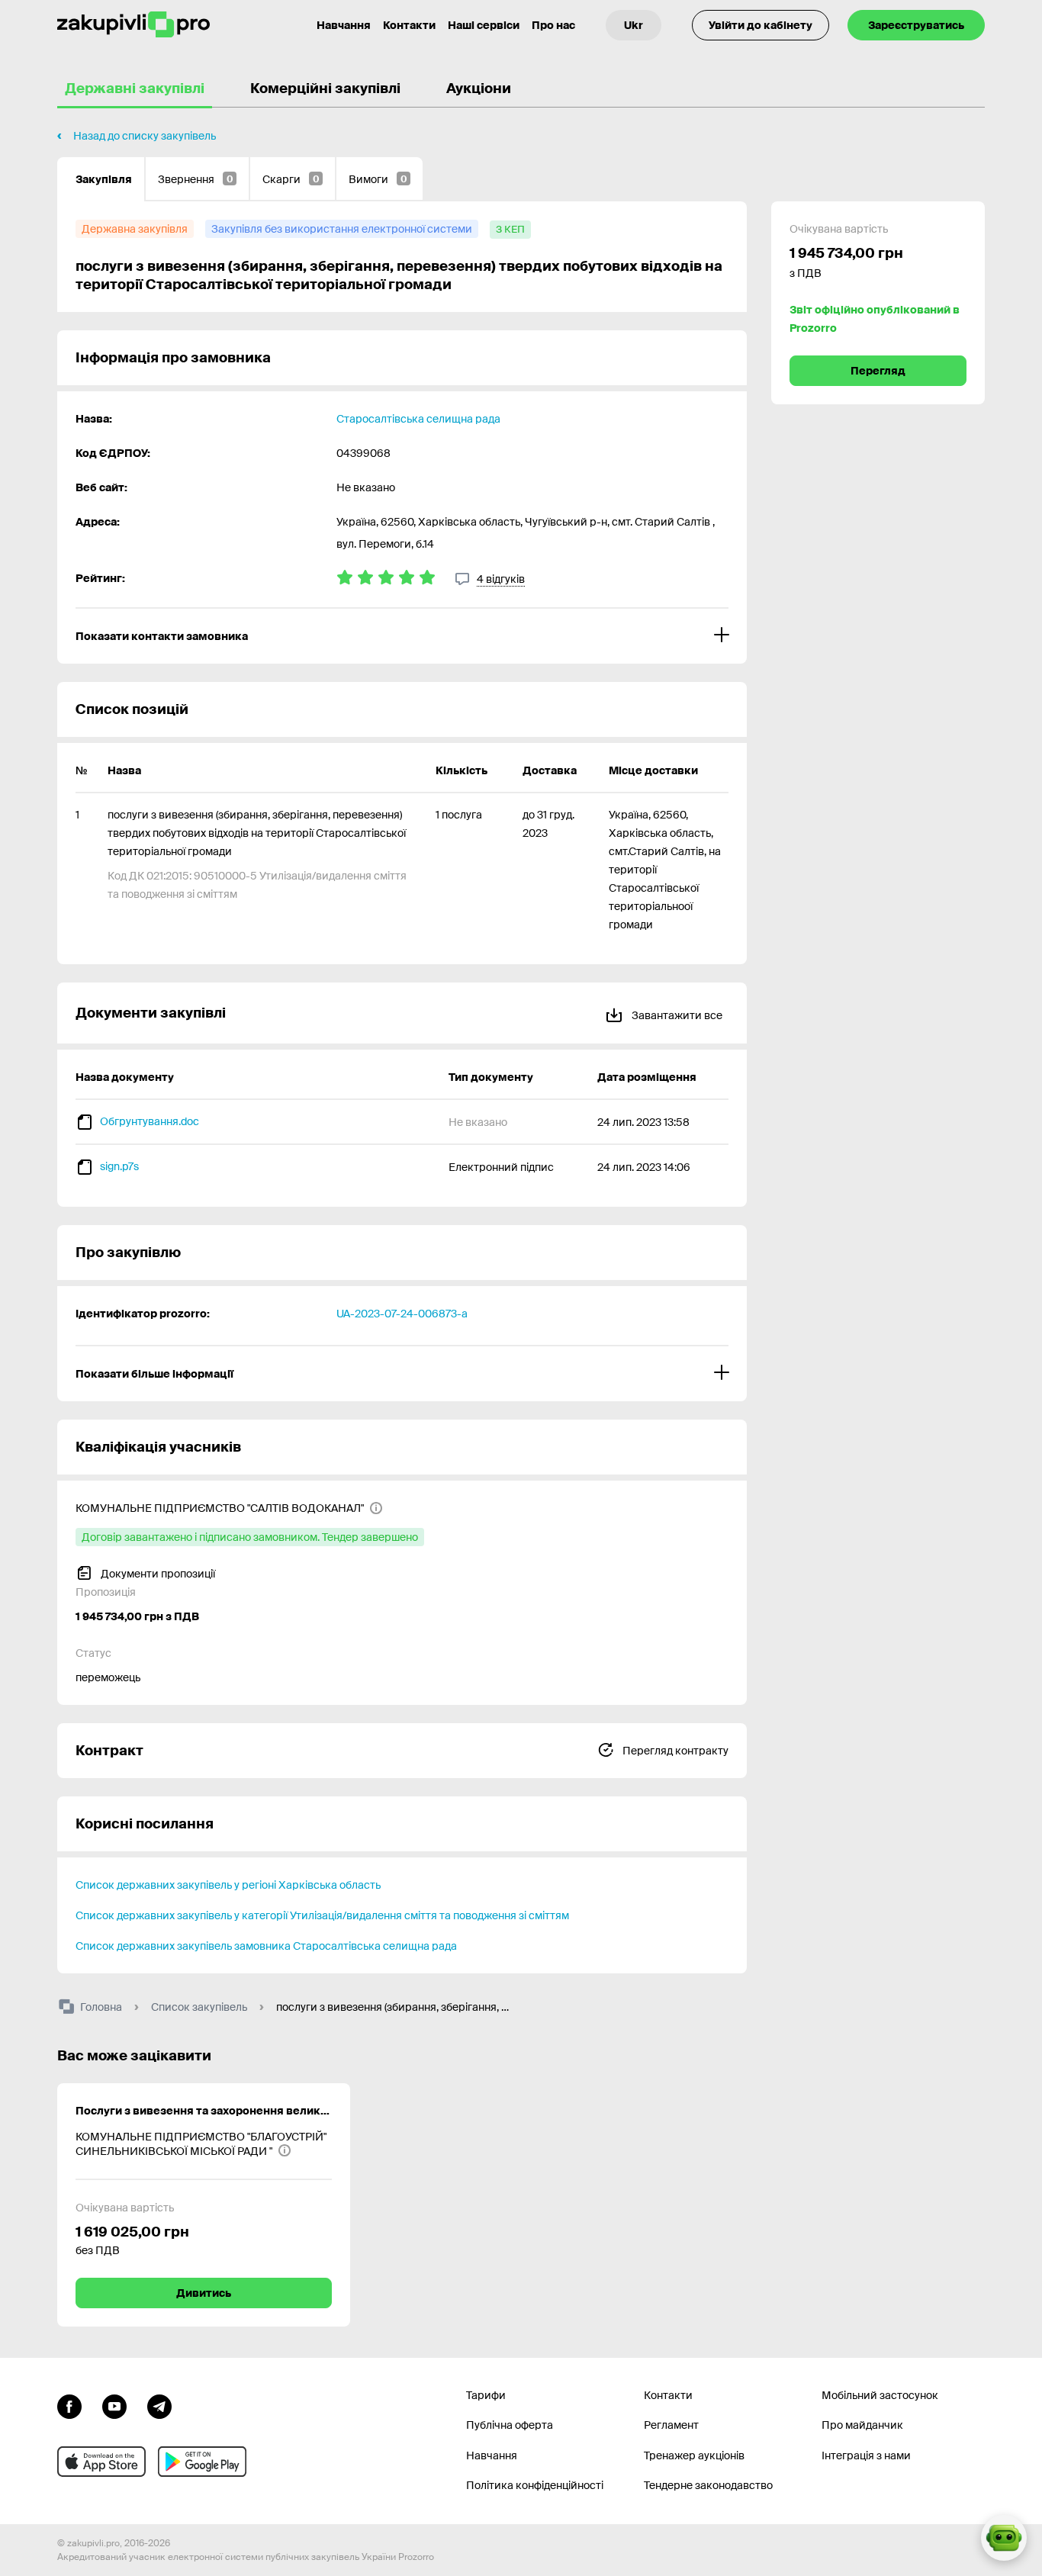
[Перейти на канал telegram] (159, 2405)
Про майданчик (862, 2425)
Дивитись (204, 2293)
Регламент (671, 2425)
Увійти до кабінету (761, 25)
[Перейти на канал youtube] (114, 2405)
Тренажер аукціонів (694, 2455)
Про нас (553, 25)
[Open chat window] (1004, 2538)
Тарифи (486, 2395)
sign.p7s (119, 1166)
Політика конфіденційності (535, 2485)
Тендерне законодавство (708, 2485)
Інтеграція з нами (866, 2455)
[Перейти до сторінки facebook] (69, 2405)
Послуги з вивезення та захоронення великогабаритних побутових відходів (204, 2111)
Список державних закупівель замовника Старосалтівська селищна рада (266, 1946)
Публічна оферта (510, 2425)
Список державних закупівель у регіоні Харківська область (228, 1885)
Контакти (409, 25)
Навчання (344, 25)
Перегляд (878, 371)
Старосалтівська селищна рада (418, 419)
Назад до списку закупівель (145, 136)
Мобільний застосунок (880, 2395)
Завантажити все (676, 1015)
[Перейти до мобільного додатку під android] (202, 2462)
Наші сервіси (484, 25)
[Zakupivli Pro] (133, 25)
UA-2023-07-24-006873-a (402, 1314)
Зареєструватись (916, 25)
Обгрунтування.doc (150, 1121)
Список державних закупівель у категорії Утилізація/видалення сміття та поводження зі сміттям (322, 1915)
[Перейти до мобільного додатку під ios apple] (101, 2462)
